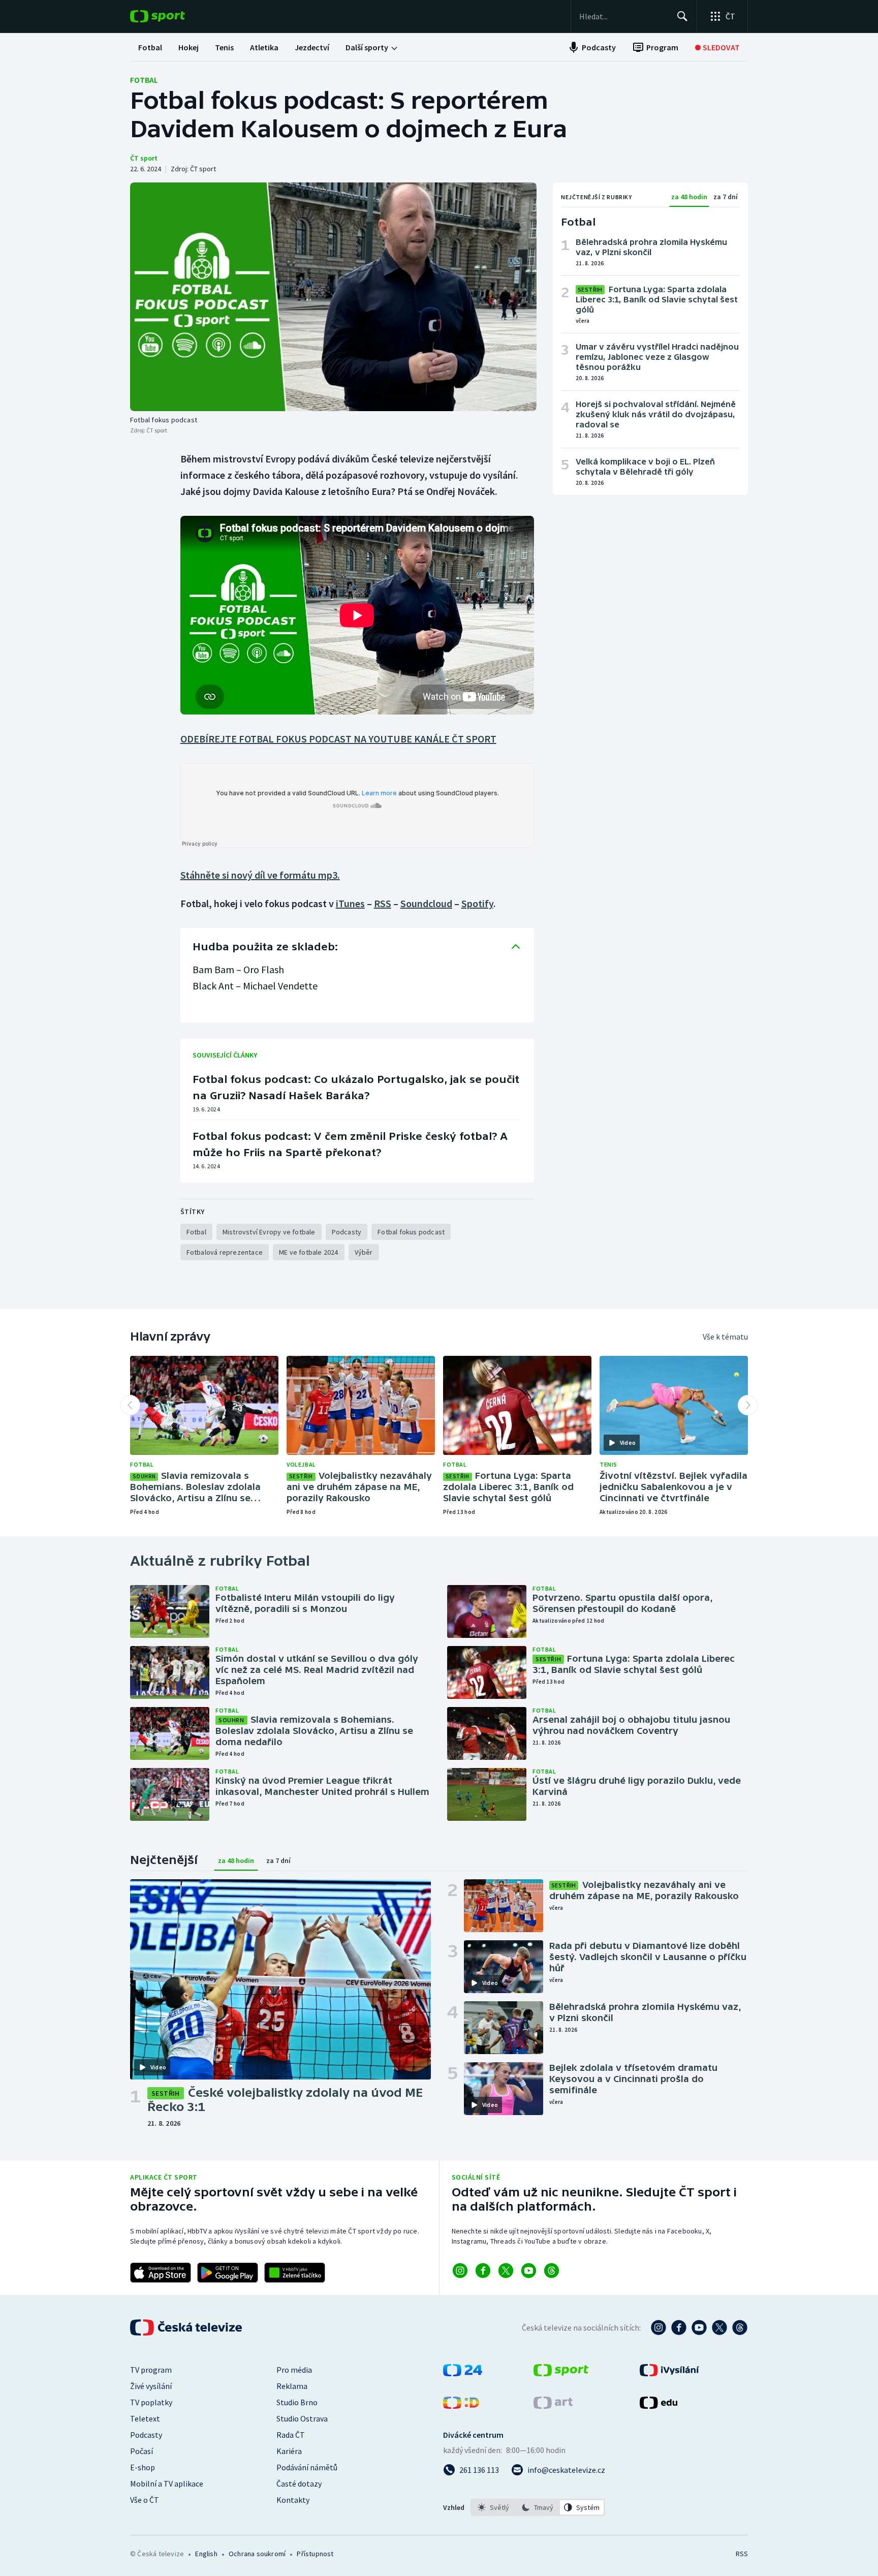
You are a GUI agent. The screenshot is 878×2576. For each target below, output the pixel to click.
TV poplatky (151, 2402)
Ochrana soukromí (257, 2554)
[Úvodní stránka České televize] (187, 2327)
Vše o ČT (145, 2500)
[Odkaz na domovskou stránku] (173, 16)
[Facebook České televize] (679, 2327)
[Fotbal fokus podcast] (333, 297)
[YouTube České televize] (699, 2327)
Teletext (145, 2418)
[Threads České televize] (740, 2327)
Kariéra (289, 2451)
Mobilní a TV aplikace (167, 2484)
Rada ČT (291, 2435)
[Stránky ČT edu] (658, 2406)
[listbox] (538, 2507)
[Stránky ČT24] (463, 2373)
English (206, 2554)
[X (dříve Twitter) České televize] (719, 2327)
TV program (151, 2370)
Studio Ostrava (302, 2418)
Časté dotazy (299, 2484)
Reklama (292, 2386)
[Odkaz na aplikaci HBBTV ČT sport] (295, 2273)
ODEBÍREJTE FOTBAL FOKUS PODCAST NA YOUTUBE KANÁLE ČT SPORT (338, 739)
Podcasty (146, 2435)
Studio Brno (297, 2402)
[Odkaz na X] (506, 2271)
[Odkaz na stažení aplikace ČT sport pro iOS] (161, 2273)
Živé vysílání (151, 2386)
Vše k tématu (725, 1337)
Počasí (142, 2451)
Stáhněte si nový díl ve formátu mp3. (260, 875)
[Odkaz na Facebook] (483, 2271)
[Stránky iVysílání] (669, 2373)
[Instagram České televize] (658, 2327)
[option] (494, 2507)
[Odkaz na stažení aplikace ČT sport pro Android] (228, 2273)
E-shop (143, 2467)
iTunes (350, 903)
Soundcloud (426, 903)
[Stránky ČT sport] (561, 2373)
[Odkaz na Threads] (552, 2271)
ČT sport (144, 158)
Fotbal (144, 80)
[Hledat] (682, 16)
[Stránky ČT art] (553, 2406)
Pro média (294, 2370)
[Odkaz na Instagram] (460, 2271)
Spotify (477, 903)
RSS (383, 903)
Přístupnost (315, 2554)
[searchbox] (624, 16)
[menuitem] (150, 47)
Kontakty (293, 2500)
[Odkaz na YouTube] (529, 2271)
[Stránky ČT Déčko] (461, 2406)
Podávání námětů (307, 2467)
